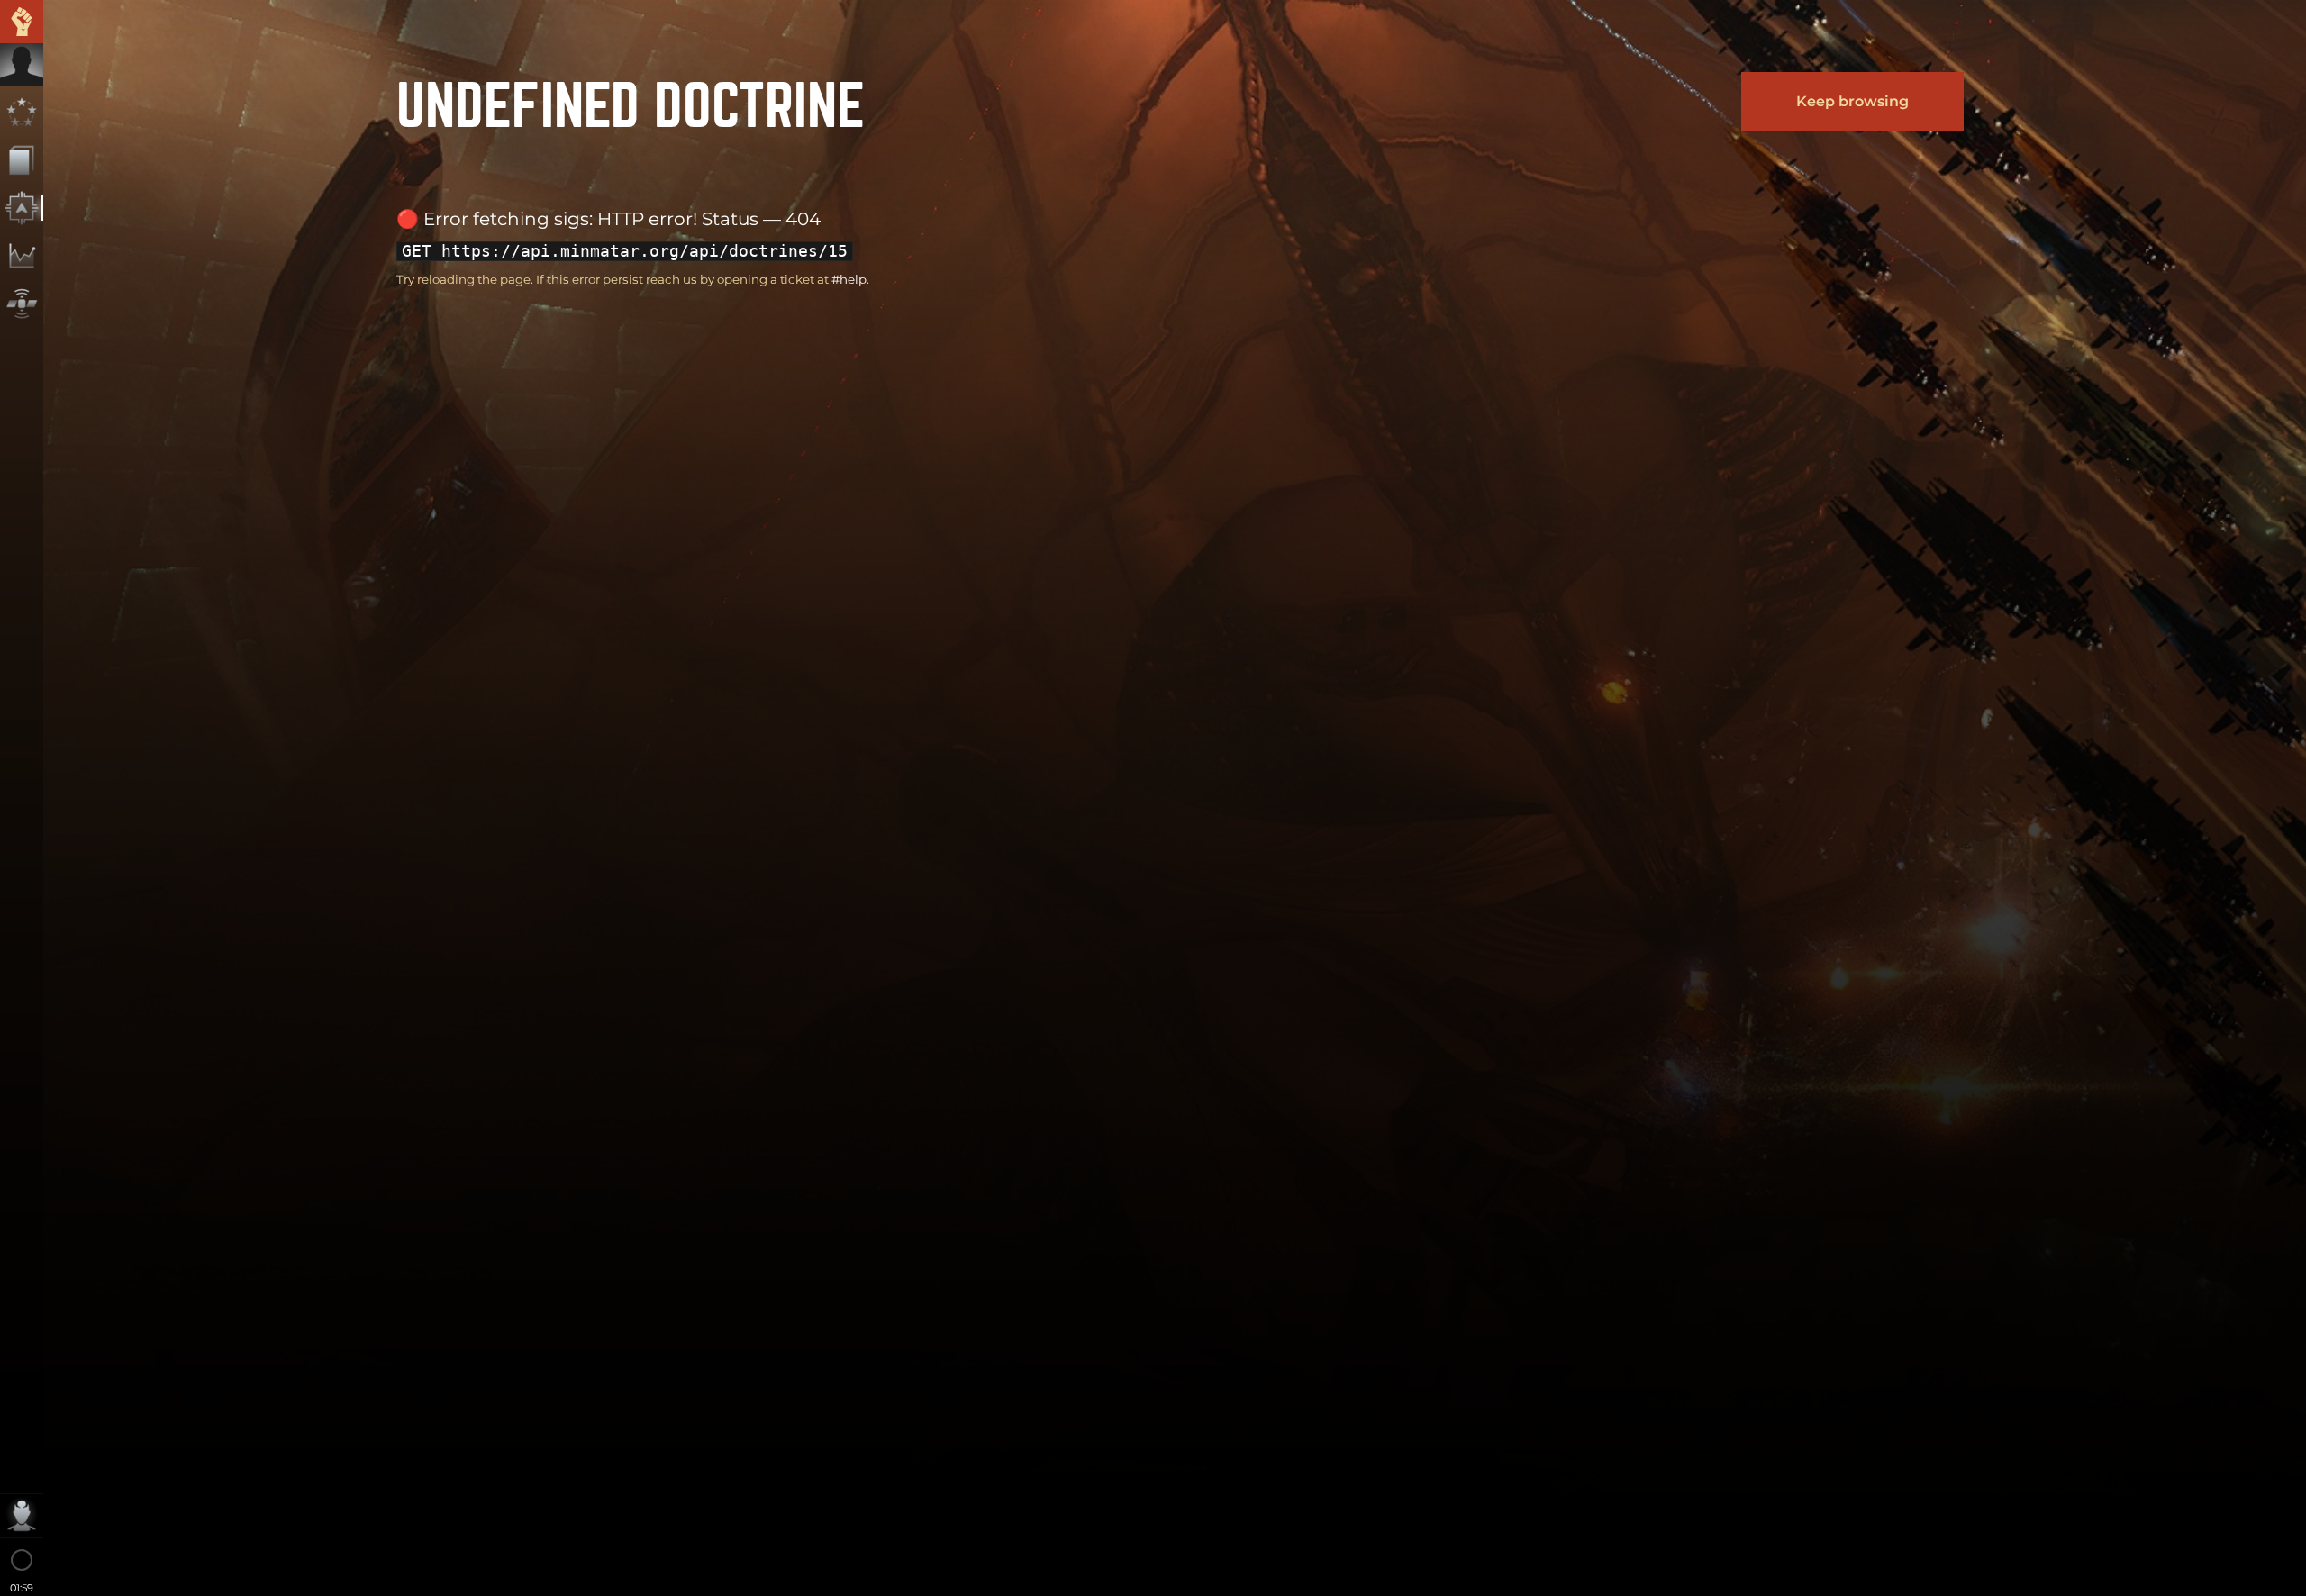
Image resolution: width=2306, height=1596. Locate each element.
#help (849, 279)
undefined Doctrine (631, 101)
